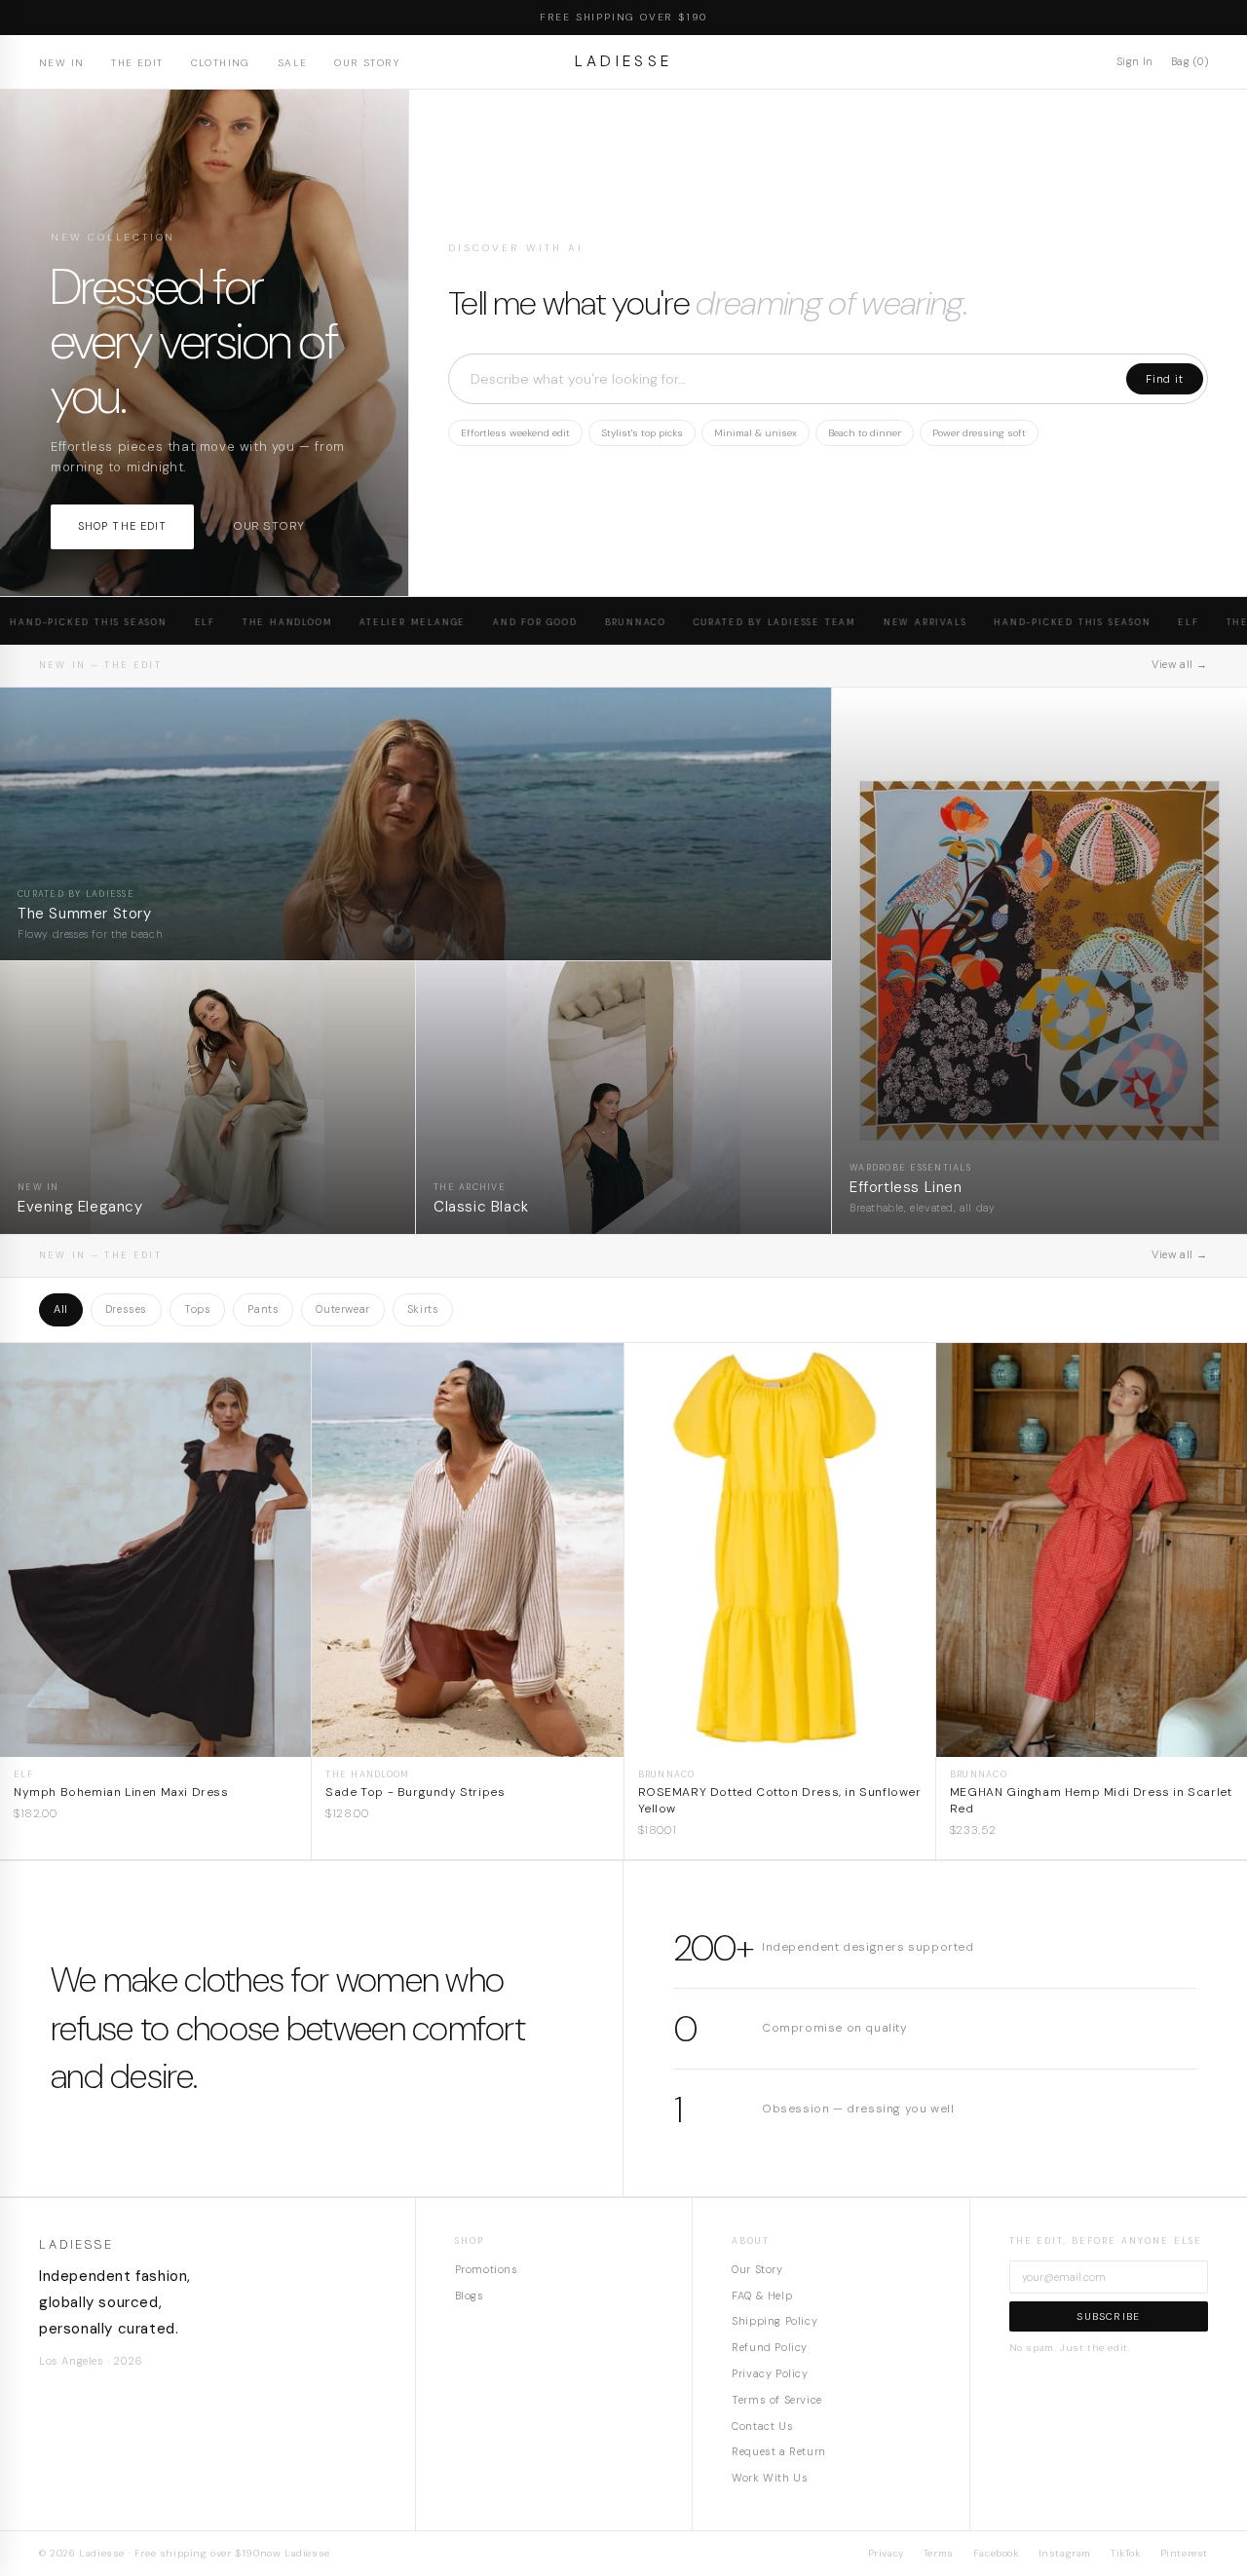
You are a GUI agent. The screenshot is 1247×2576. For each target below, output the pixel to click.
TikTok (1126, 2553)
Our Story (367, 63)
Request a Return (779, 2451)
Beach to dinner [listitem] (865, 433)
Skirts (423, 1309)
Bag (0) (1190, 61)
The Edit (137, 63)
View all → (1180, 664)
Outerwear (342, 1309)
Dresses (126, 1309)
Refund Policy (770, 2347)
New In (61, 63)
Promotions (487, 2269)
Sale (293, 63)
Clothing (221, 63)
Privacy (886, 2553)
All (61, 1309)
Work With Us (770, 2478)
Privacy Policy (770, 2373)
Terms (939, 2553)
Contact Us (762, 2426)
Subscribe (1108, 2316)
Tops (197, 1309)
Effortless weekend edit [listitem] (515, 433)
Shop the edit (122, 526)
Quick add (155, 1742)
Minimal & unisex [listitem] (756, 433)
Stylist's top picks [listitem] (642, 433)
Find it (1165, 379)
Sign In (1135, 61)
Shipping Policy (775, 2321)
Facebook (996, 2553)
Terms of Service (777, 2400)
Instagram (1065, 2553)
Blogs (470, 2296)
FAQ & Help (762, 2296)
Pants (263, 1309)
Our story (268, 526)
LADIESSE (624, 61)
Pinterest (1184, 2553)
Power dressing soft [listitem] (979, 433)
